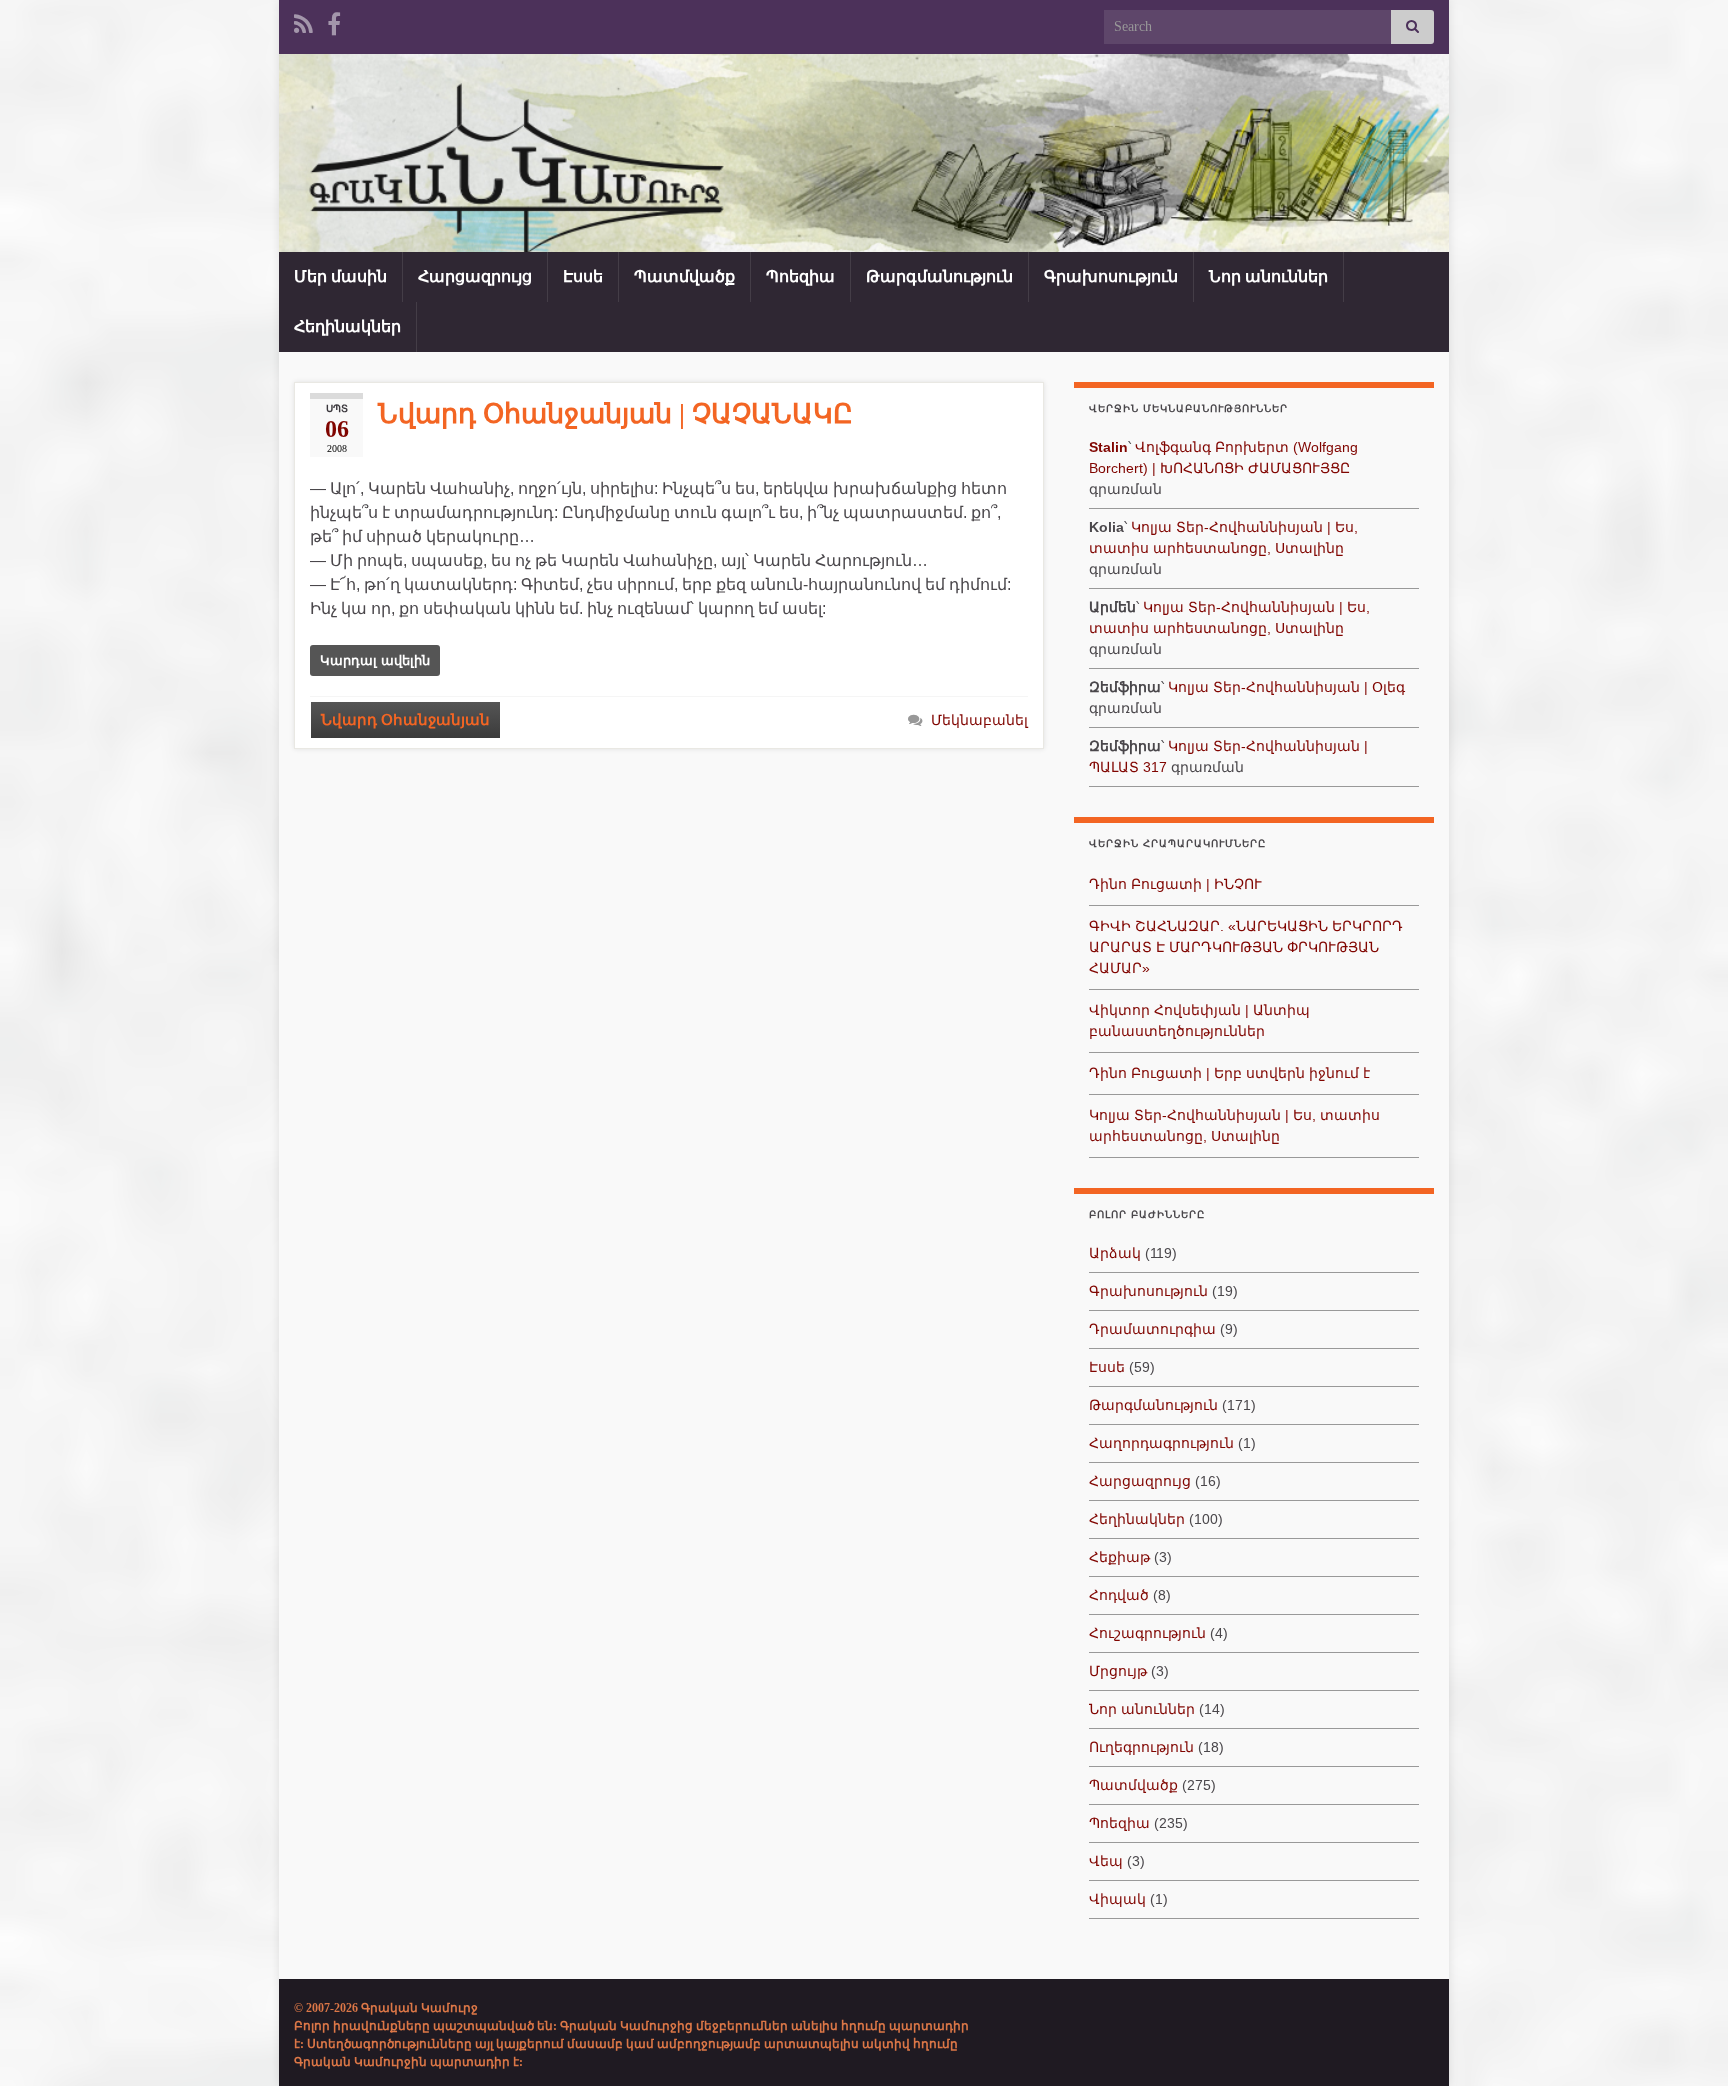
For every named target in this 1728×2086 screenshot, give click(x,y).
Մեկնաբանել (979, 720)
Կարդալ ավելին (375, 660)
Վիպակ (1117, 1899)
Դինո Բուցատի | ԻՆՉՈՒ (1175, 884)
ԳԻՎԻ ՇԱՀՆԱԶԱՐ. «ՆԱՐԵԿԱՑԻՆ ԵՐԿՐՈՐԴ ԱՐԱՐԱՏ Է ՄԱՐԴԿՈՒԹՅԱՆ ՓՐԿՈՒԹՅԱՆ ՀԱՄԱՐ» (1246, 947)
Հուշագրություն (1147, 1633)
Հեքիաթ (1119, 1557)
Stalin (1108, 447)
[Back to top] (1683, 2041)
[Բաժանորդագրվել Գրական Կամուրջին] (303, 22)
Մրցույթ (1118, 1671)
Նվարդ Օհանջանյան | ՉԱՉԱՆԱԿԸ (615, 414)
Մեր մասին (340, 276)
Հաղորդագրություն (1161, 1443)
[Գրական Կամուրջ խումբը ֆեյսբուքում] (334, 22)
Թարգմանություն (939, 276)
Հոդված (1119, 1595)
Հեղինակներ (347, 326)
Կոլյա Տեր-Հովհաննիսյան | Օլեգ (1286, 687)
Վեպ (1106, 1861)
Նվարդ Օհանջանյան (405, 720)
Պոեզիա (800, 276)
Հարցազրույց (475, 276)
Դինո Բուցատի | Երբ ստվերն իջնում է (1229, 1073)
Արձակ (1115, 1253)
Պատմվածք (684, 276)
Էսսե (583, 276)
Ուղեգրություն (1141, 1747)
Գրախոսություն (1111, 276)
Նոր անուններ (1268, 276)
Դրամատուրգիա (1152, 1329)
